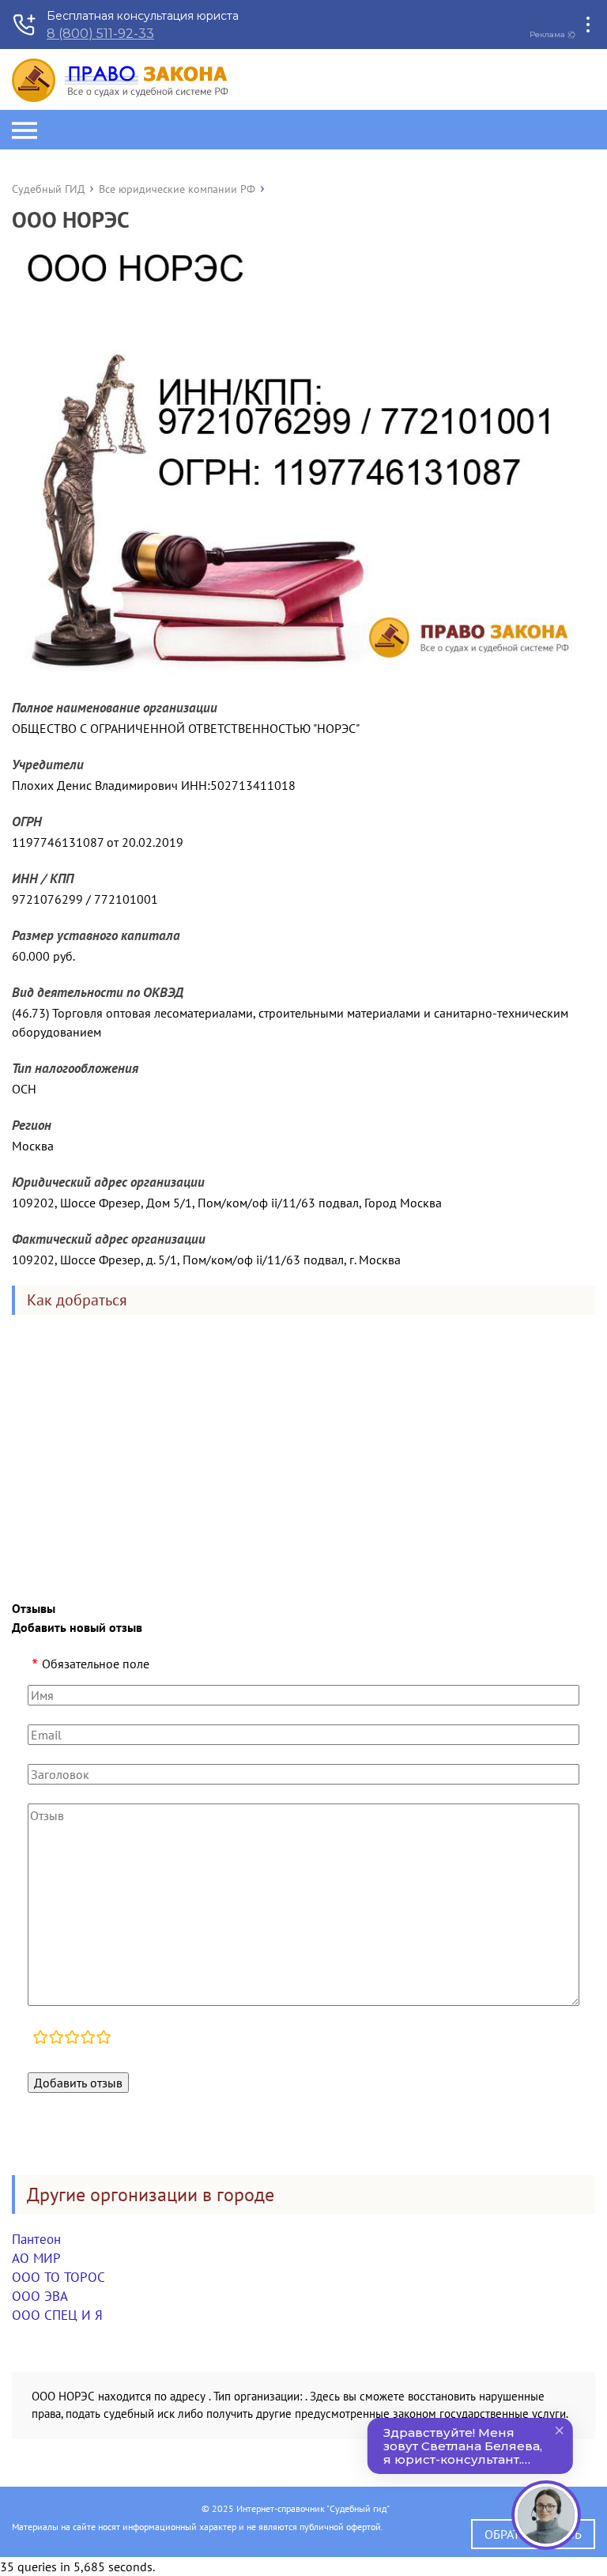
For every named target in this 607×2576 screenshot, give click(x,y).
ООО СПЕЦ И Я (57, 2315)
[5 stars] (104, 2039)
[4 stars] (88, 2039)
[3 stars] (72, 2039)
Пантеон (36, 2239)
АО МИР (36, 2258)
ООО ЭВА (40, 2296)
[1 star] (40, 2039)
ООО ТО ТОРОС (58, 2277)
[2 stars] (56, 2039)
